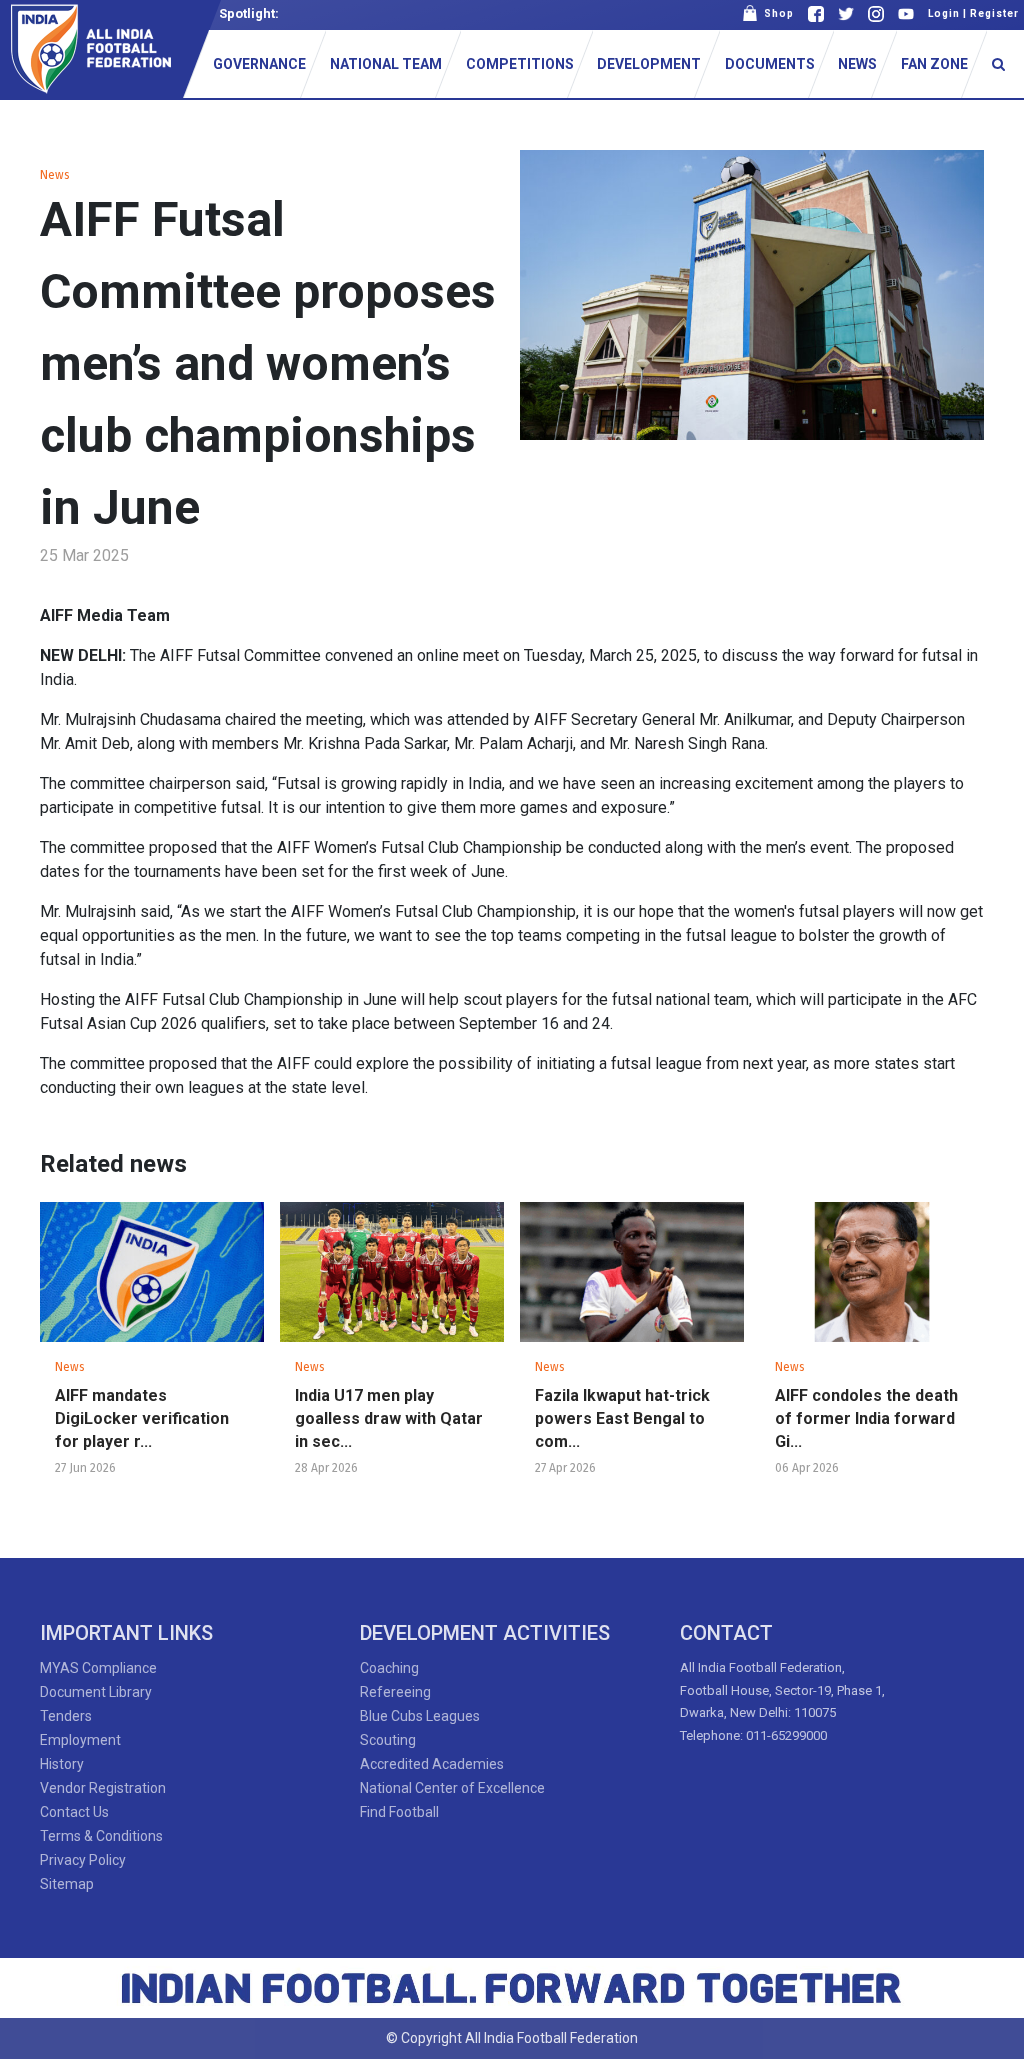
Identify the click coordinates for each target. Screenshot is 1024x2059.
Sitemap (67, 1884)
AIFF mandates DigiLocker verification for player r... (142, 1418)
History (62, 1764)
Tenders (66, 1716)
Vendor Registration (103, 1788)
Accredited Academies (432, 1764)
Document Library (96, 1692)
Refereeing (395, 1692)
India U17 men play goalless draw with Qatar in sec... (389, 1418)
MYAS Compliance (98, 1668)
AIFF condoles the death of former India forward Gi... (866, 1418)
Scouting (388, 1740)
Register (994, 13)
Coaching (389, 1668)
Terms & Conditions (101, 1836)
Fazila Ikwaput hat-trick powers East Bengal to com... (622, 1418)
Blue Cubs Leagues (420, 1716)
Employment (80, 1740)
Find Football (399, 1812)
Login (944, 13)
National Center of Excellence (452, 1788)
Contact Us (74, 1812)
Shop (776, 13)
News (55, 175)
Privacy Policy (83, 1860)
